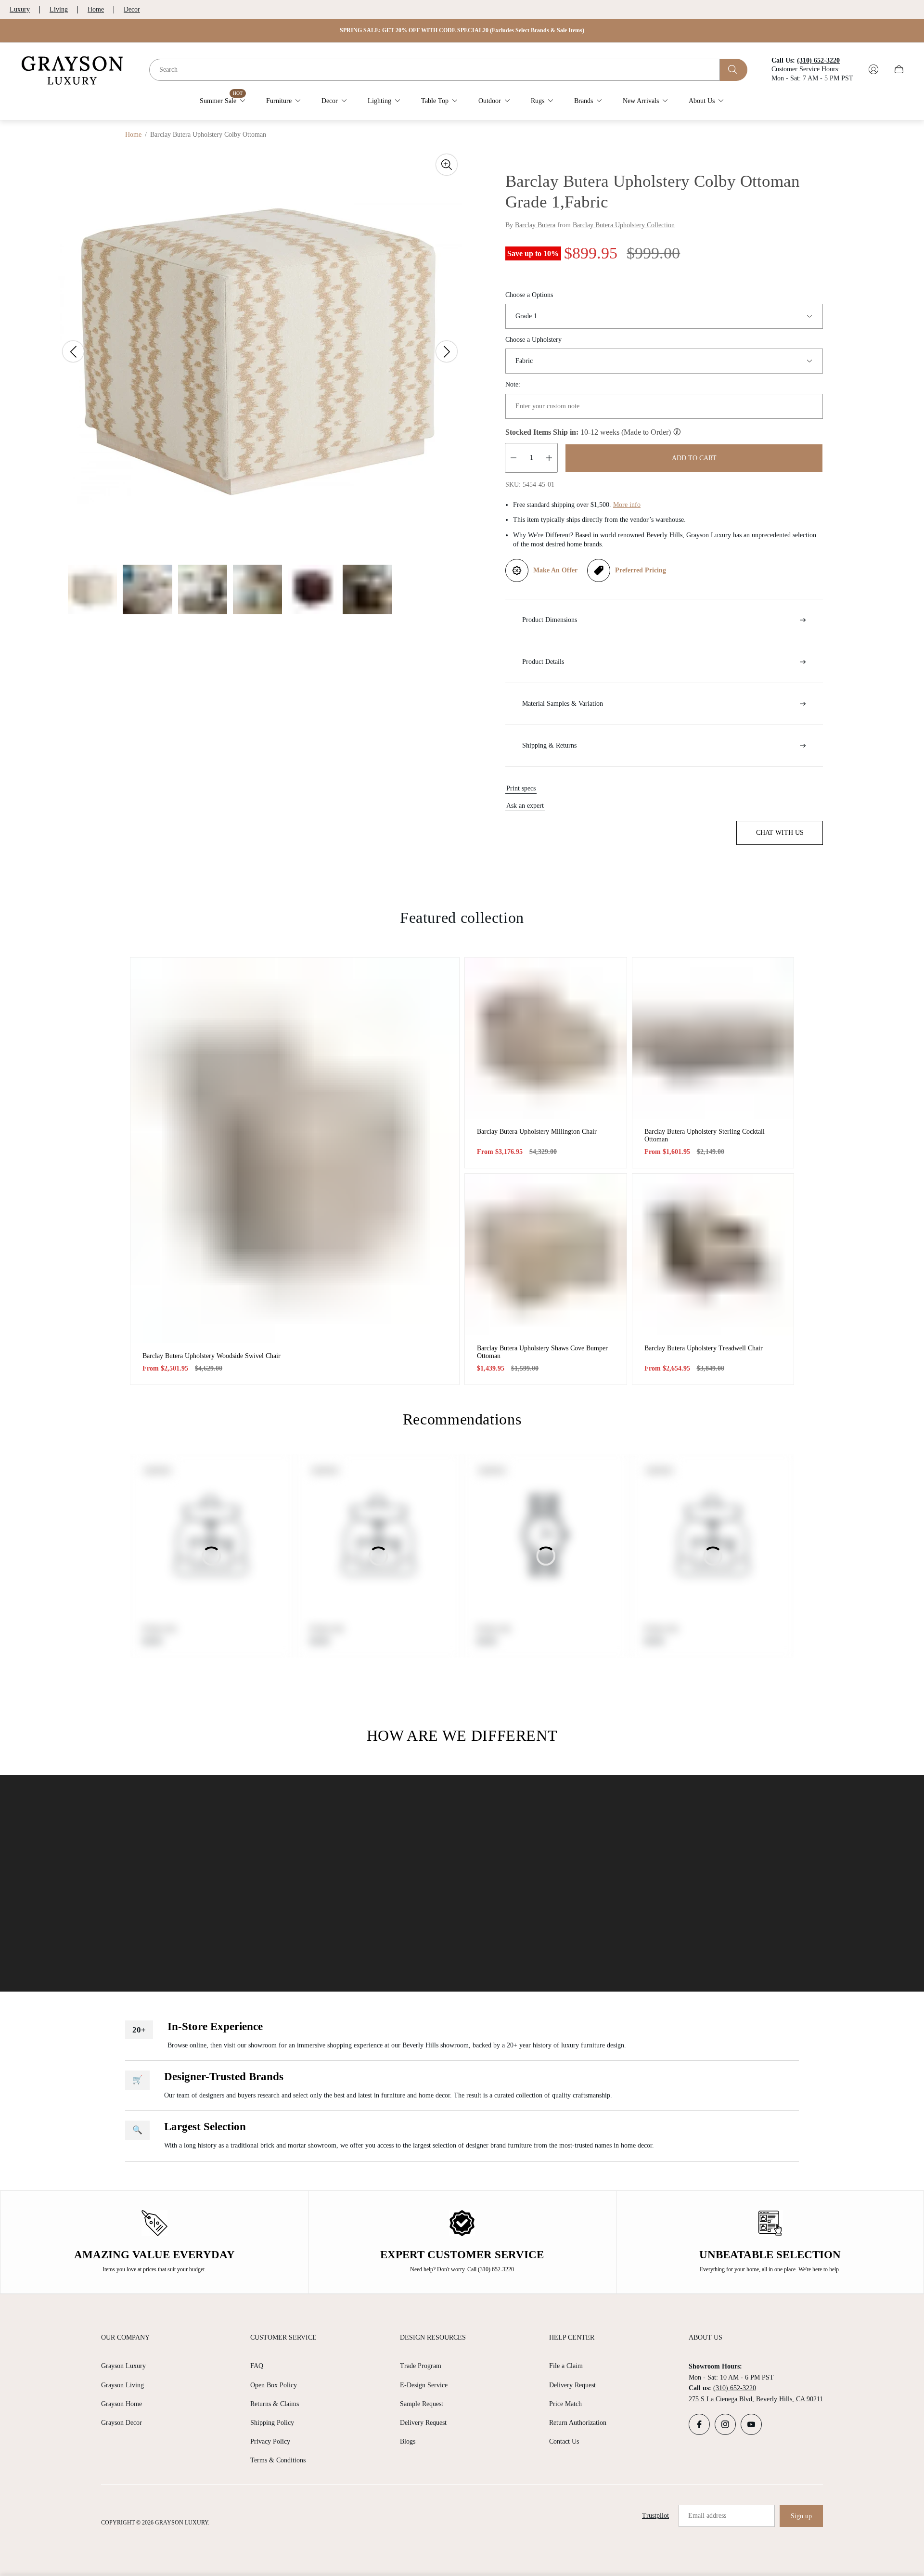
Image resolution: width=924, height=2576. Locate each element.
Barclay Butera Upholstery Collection (624, 225)
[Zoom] (447, 165)
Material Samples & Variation (563, 704)
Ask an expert (525, 806)
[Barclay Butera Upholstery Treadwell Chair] (713, 1255)
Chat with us (780, 833)
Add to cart (694, 458)
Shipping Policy (272, 2423)
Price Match (565, 2404)
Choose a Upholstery (533, 340)
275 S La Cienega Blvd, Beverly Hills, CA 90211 (756, 2399)
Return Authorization (578, 2423)
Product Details (543, 662)
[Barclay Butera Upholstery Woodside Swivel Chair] (295, 1150)
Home (96, 9)
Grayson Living (122, 2385)
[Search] (734, 69)
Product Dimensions (550, 620)
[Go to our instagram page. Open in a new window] (725, 2424)
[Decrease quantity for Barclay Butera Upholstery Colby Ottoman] (513, 458)
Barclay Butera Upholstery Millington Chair (537, 1132)
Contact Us (564, 2441)
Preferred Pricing (641, 570)
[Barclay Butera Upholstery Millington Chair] (546, 1038)
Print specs (521, 788)
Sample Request (422, 2404)
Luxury (20, 9)
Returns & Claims (275, 2404)
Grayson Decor (122, 2423)
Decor (132, 9)
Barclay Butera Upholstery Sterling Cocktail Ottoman (705, 1135)
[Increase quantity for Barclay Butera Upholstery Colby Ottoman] (549, 458)
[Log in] (873, 69)
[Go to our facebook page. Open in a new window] (699, 2424)
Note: (513, 384)
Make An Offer (555, 570)
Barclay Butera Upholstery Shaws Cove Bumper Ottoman (542, 1352)
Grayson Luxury (123, 2366)
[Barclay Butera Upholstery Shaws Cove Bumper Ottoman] (546, 1255)
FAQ (257, 2366)
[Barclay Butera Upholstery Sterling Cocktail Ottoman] (713, 1038)
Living (59, 9)
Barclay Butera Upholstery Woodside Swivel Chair (212, 1356)
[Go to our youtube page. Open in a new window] (751, 2424)
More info (627, 505)
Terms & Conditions (278, 2460)
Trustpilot (655, 2516)
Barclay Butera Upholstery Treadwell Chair (704, 1348)
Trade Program (421, 2366)
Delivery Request (423, 2423)
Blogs (408, 2441)
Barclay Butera (535, 225)
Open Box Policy (274, 2385)
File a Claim (566, 2366)
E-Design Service (424, 2385)
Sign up (801, 2516)
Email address (707, 2516)
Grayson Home (122, 2404)
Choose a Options (529, 295)
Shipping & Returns (549, 745)
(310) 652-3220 (735, 2388)
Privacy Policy (270, 2441)
